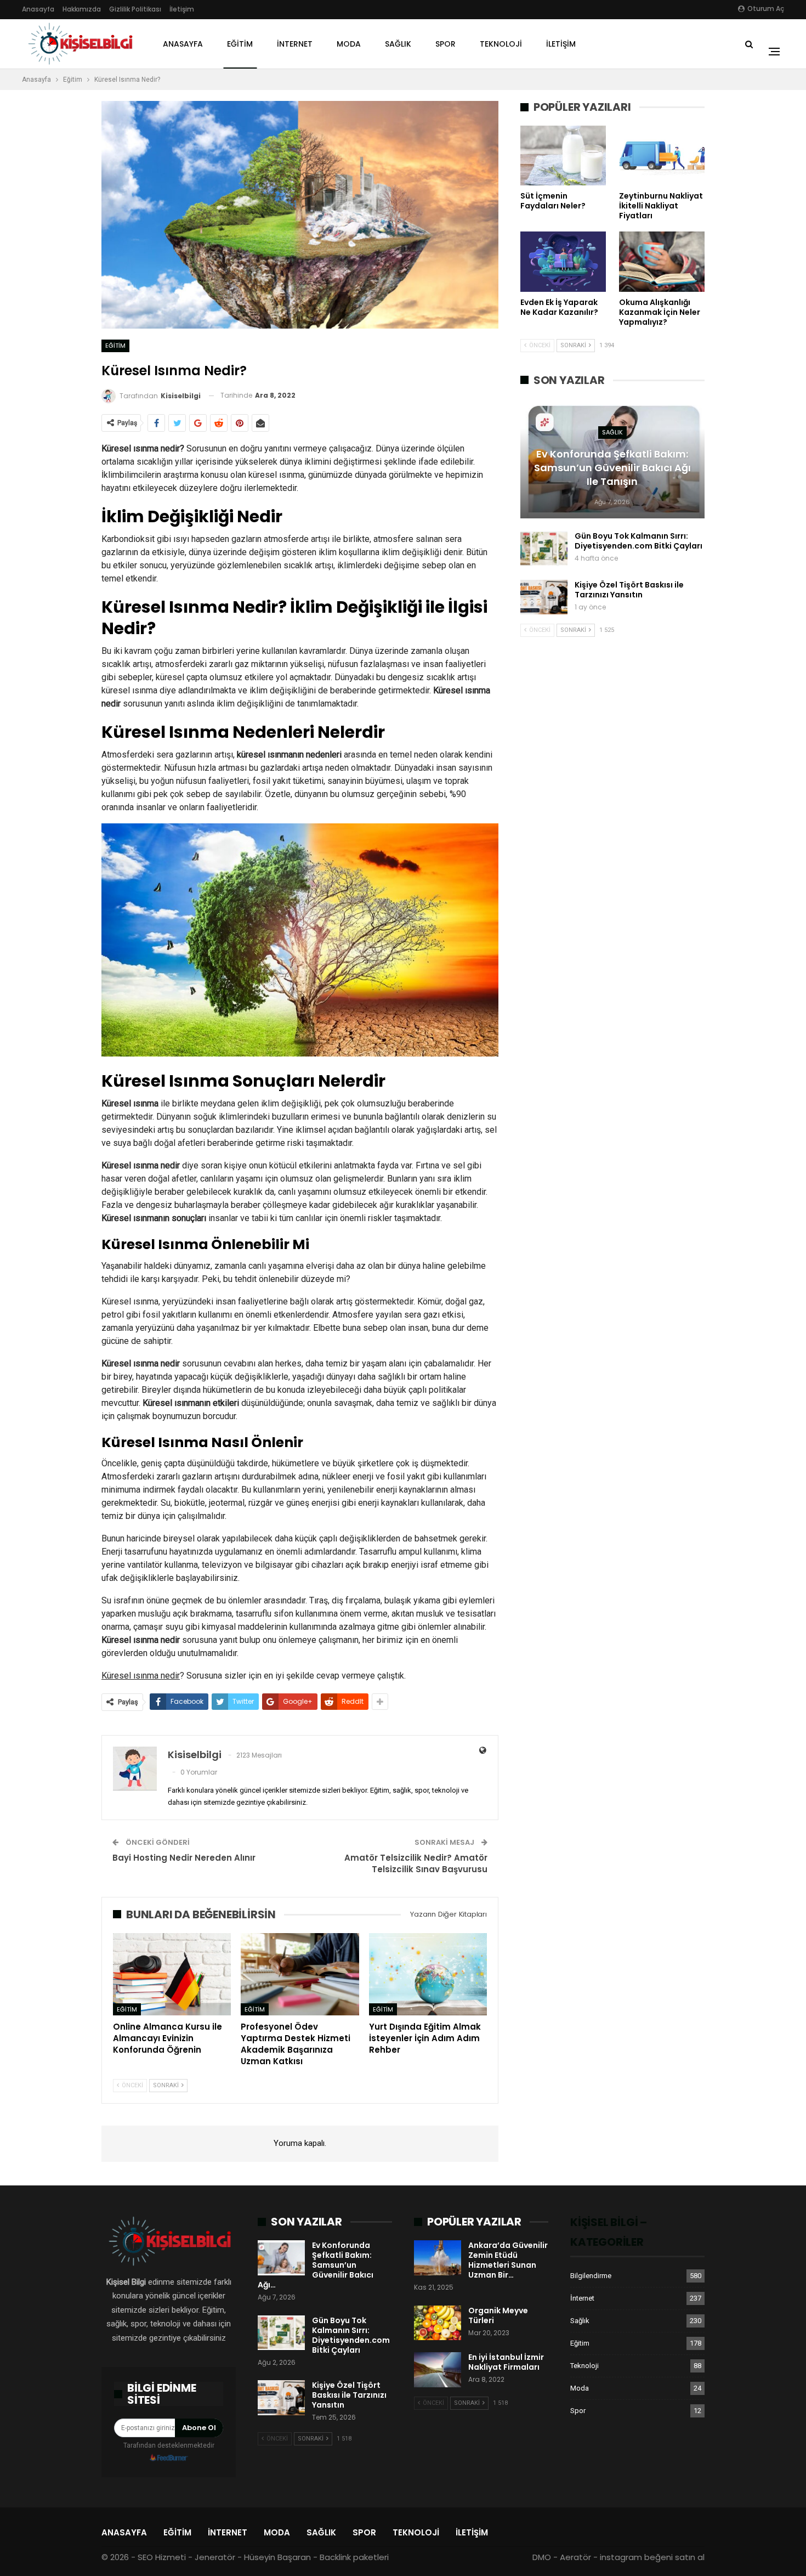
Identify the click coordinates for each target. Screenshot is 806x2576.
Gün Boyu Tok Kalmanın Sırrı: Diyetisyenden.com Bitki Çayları (638, 541)
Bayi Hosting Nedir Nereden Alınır (184, 1858)
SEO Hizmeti (162, 2557)
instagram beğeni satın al (652, 2557)
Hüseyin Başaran (277, 2557)
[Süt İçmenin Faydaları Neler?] (563, 156)
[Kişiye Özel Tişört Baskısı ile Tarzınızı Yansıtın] (544, 597)
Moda (349, 44)
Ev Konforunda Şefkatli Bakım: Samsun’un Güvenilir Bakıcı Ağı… (316, 2265)
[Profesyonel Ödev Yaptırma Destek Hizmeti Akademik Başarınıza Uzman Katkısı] (300, 1975)
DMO (542, 2557)
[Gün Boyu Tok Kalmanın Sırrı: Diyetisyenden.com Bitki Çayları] (544, 549)
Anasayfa (38, 9)
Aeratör (575, 2557)
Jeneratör (215, 2557)
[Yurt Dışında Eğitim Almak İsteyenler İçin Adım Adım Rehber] (428, 1975)
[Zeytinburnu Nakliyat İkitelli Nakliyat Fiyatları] (662, 156)
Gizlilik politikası (135, 9)
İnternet (295, 44)
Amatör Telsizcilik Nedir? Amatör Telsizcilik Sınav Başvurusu (416, 1863)
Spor (445, 44)
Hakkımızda (82, 9)
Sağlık (398, 44)
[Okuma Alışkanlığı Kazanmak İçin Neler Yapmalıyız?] (662, 261)
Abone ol (199, 2428)
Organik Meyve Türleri (498, 2315)
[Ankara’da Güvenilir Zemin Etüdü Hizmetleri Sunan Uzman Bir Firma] (438, 2258)
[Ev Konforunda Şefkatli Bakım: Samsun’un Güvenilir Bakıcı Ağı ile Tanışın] (281, 2258)
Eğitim (240, 44)
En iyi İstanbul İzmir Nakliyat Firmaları (506, 2362)
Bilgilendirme (591, 2276)
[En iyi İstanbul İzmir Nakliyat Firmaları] (438, 2370)
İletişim (182, 9)
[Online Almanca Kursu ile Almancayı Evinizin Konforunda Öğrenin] (172, 1975)
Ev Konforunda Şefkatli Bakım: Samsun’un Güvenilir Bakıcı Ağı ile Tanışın (612, 468)
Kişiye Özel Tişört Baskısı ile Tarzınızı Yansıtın (629, 590)
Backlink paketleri (354, 2557)
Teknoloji (501, 44)
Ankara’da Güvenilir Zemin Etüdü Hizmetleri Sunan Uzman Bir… (508, 2260)
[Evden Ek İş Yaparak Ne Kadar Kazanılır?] (563, 261)
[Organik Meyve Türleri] (438, 2323)
